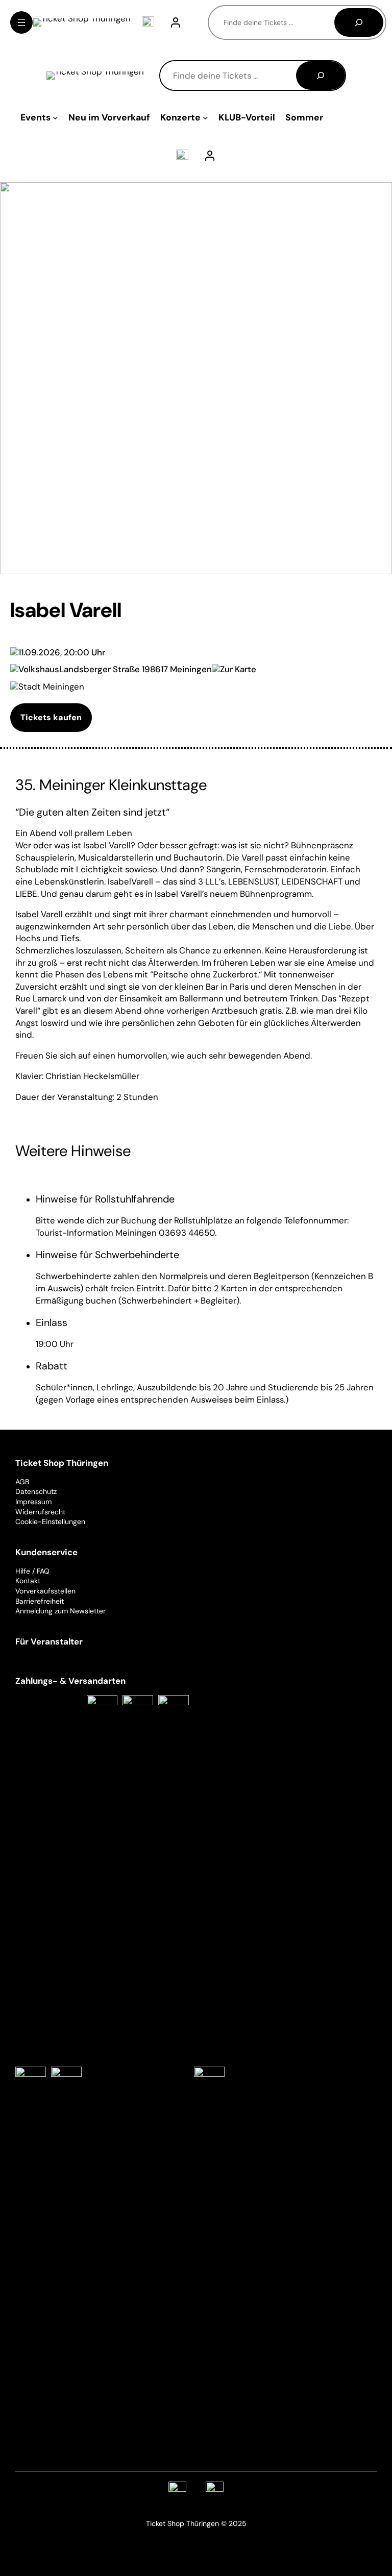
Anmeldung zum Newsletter (60, 1611)
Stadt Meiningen (51, 686)
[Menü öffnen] (21, 22)
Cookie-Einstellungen (50, 1522)
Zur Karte (238, 669)
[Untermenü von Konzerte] (205, 118)
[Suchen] (359, 22)
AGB (22, 1482)
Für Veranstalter (49, 1641)
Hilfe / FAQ (32, 1571)
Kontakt (28, 1581)
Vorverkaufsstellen (45, 1591)
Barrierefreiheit (40, 1601)
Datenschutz (36, 1491)
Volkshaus (39, 669)
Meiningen (191, 669)
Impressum (33, 1502)
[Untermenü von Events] (55, 118)
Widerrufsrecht (40, 1512)
